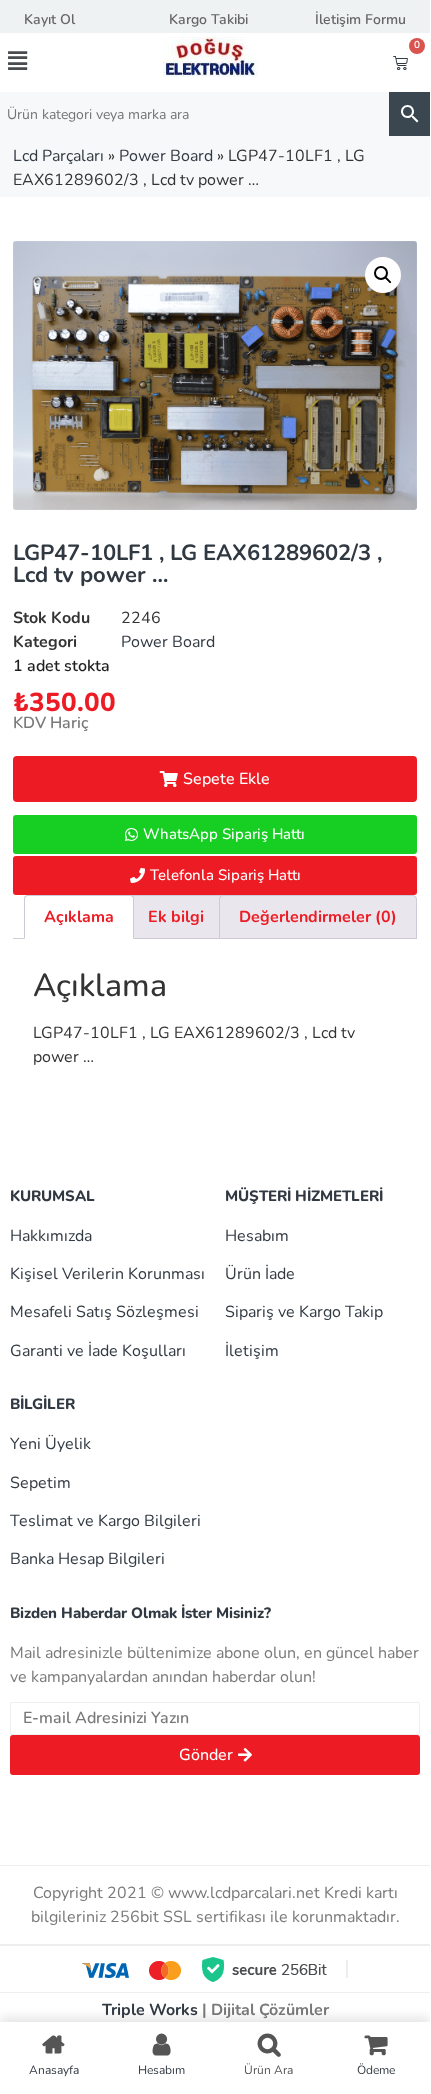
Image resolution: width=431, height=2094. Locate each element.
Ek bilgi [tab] (176, 917)
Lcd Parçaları (58, 156)
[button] (41, 61)
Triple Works (150, 2010)
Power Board (166, 156)
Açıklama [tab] (79, 917)
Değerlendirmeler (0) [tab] (318, 917)
